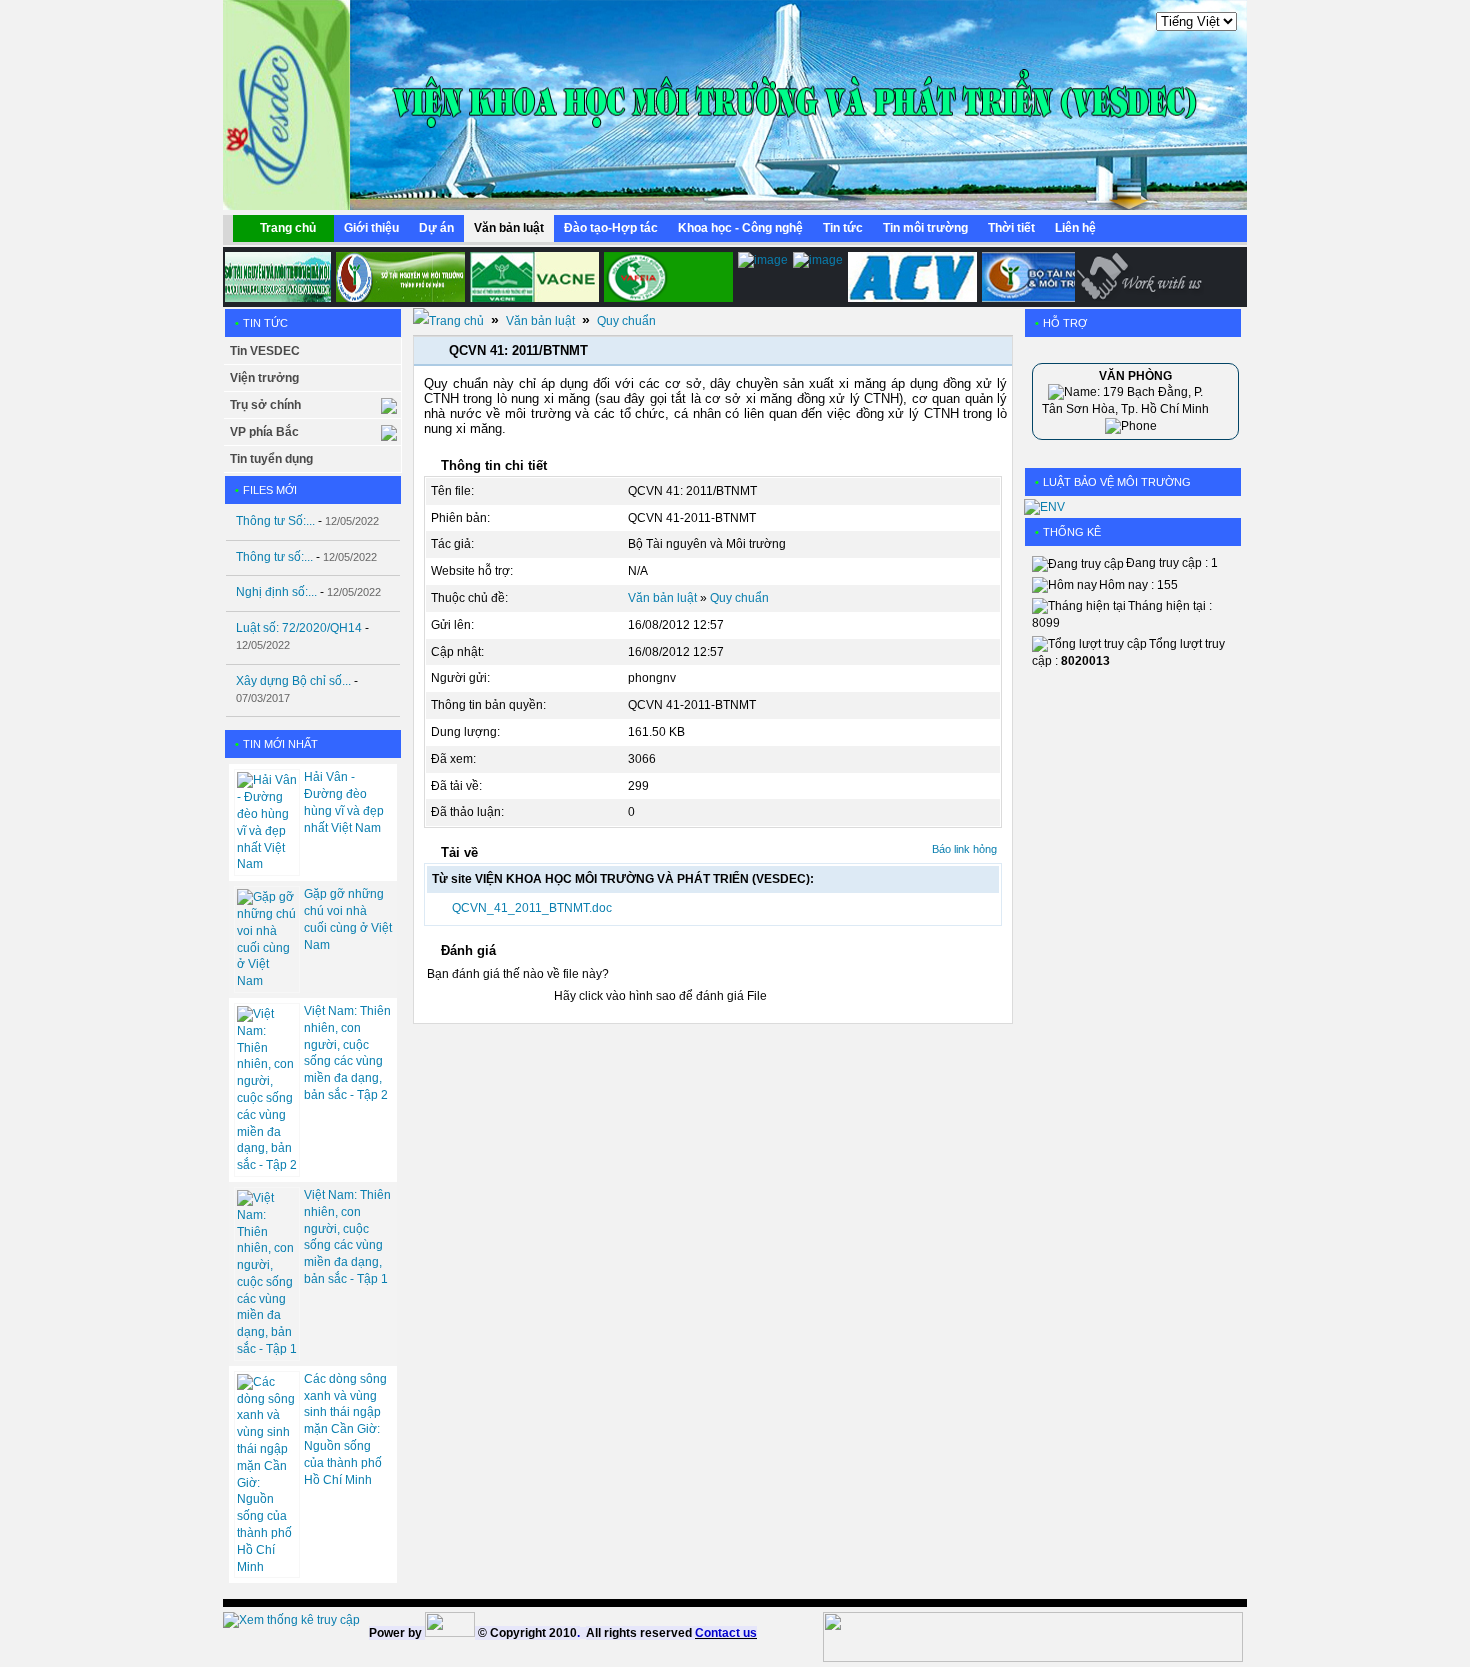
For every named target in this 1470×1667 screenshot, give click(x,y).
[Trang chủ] (448, 321)
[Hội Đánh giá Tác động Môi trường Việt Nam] (654, 277)
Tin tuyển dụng (271, 459)
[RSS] (1209, 233)
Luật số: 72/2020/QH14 (299, 628)
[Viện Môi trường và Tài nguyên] (749, 277)
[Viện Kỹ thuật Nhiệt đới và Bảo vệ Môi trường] (804, 277)
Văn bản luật (540, 321)
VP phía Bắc (264, 432)
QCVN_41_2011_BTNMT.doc (532, 908)
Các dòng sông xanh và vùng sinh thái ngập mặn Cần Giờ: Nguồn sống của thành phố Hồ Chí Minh (345, 1429)
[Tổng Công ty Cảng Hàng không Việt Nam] (898, 277)
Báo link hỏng (964, 849)
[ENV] (1044, 507)
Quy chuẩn (626, 321)
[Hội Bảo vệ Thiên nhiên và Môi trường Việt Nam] (520, 277)
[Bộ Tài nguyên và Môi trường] (1032, 277)
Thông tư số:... (274, 557)
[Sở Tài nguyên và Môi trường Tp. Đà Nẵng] (386, 277)
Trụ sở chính (265, 405)
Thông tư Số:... (275, 521)
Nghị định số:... (276, 592)
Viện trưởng (264, 378)
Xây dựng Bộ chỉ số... (293, 681)
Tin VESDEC (265, 351)
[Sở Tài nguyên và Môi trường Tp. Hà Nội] (252, 277)
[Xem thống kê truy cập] (291, 1620)
